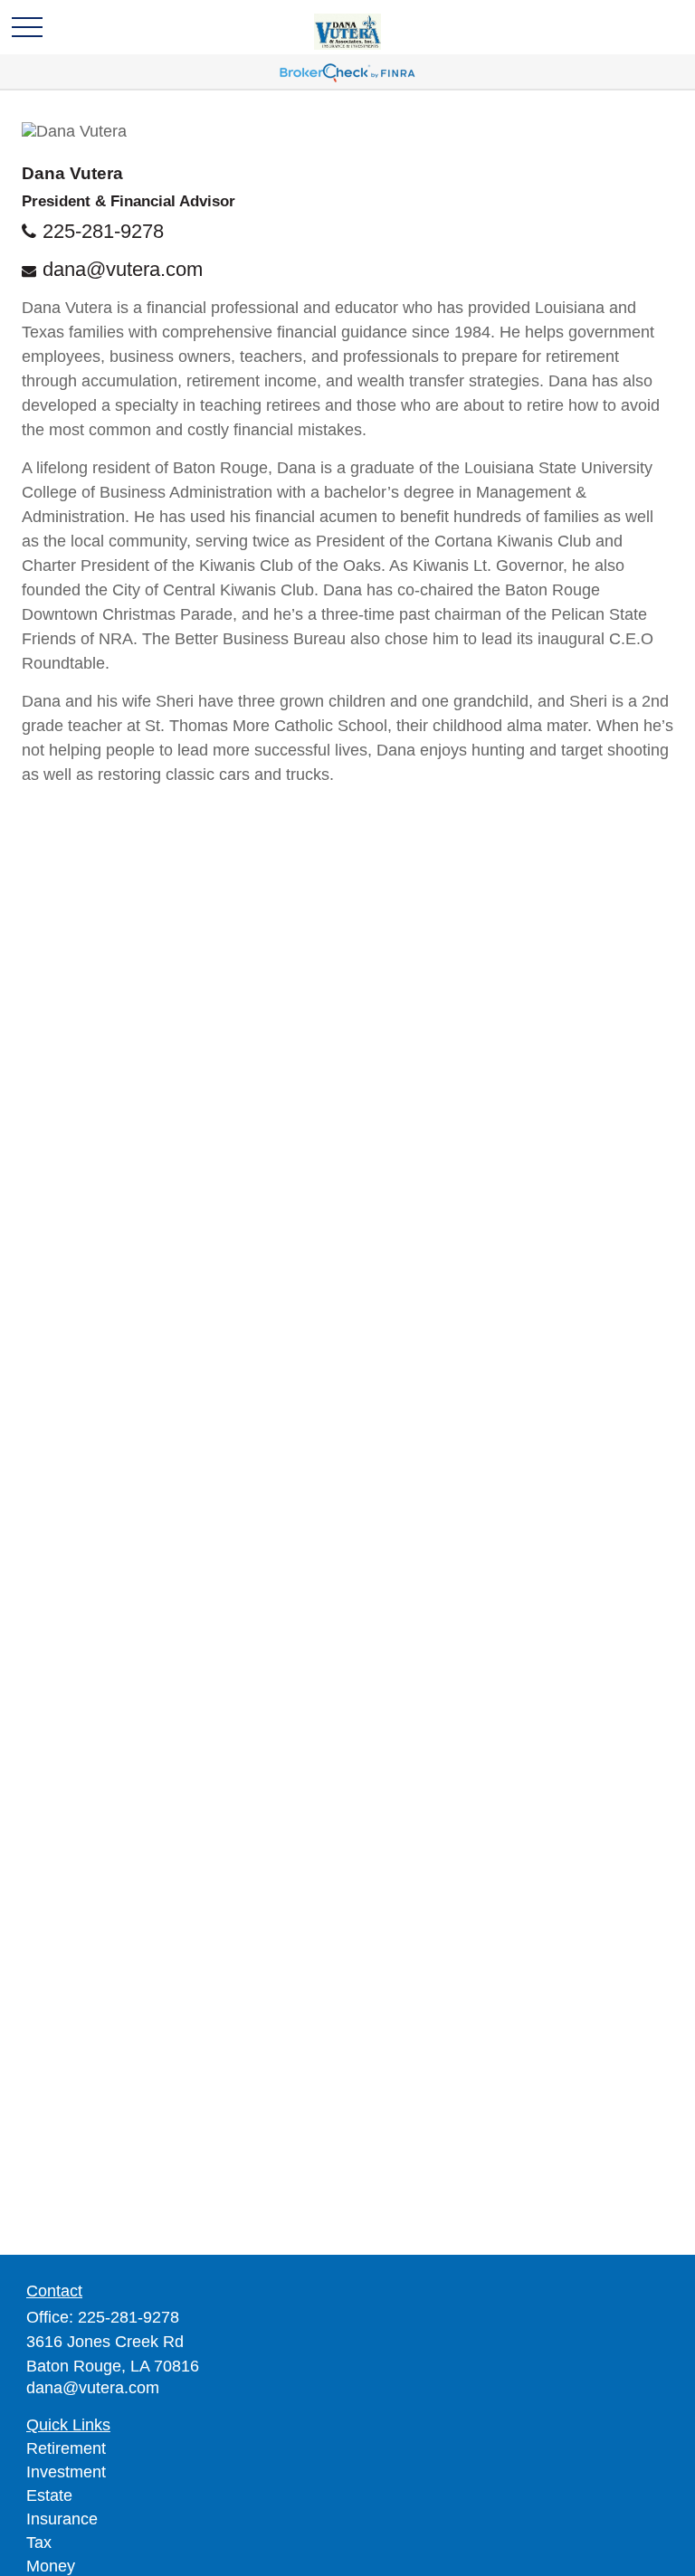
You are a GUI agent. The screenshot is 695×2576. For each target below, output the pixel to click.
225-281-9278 (103, 231)
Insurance (62, 2519)
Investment (66, 2472)
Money (51, 2566)
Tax (39, 2543)
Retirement (66, 2448)
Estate (49, 2495)
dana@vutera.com (123, 269)
